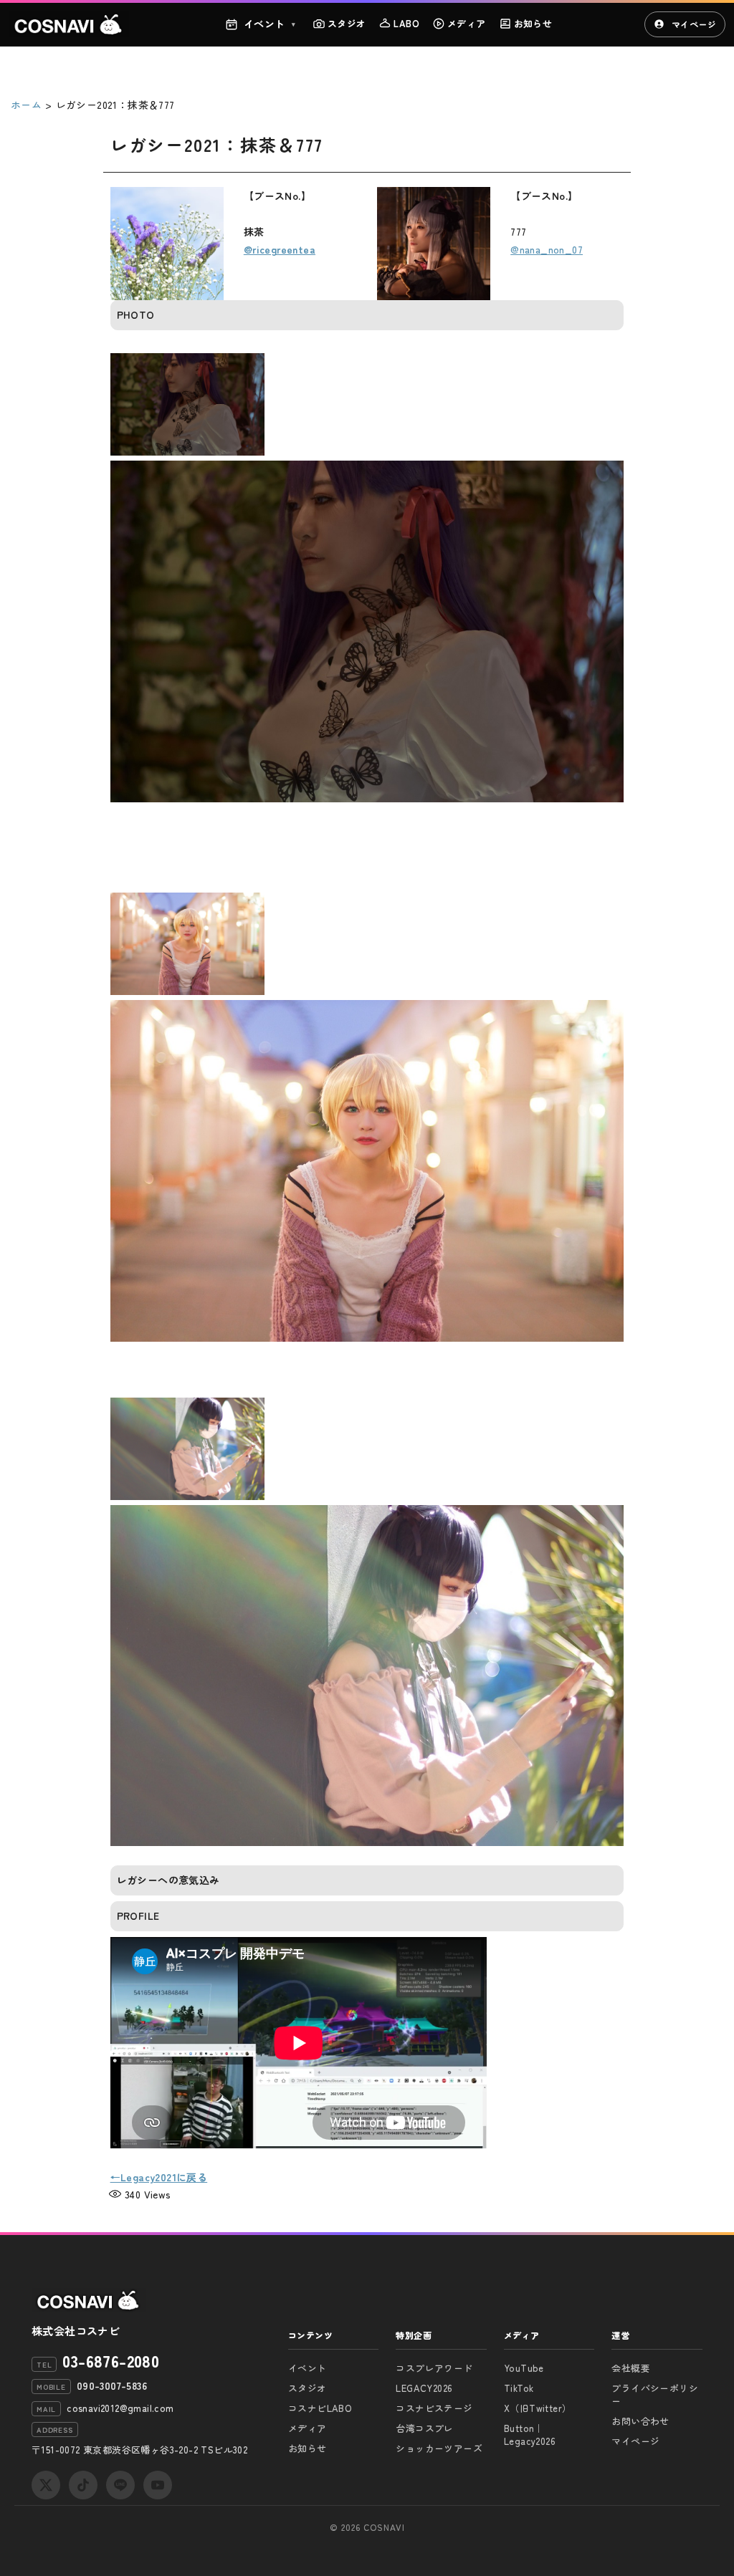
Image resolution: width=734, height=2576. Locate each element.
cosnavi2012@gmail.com (120, 2408)
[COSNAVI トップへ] (69, 24)
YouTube (524, 2368)
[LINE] (120, 2485)
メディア (467, 23)
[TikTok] (83, 2485)
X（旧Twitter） (538, 2408)
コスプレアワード (434, 2368)
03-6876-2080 (111, 2360)
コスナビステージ (434, 2408)
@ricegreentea (280, 249)
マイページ (694, 24)
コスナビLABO (320, 2408)
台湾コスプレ (424, 2428)
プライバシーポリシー (655, 2394)
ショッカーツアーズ (439, 2448)
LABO (406, 23)
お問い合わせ (640, 2421)
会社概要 (631, 2368)
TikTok (519, 2388)
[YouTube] (158, 2485)
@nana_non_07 (547, 249)
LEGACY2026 (424, 2388)
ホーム (26, 105)
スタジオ (347, 23)
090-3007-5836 (112, 2385)
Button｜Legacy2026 (530, 2435)
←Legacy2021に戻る (159, 2177)
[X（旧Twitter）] (46, 2485)
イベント (270, 24)
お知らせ (533, 23)
